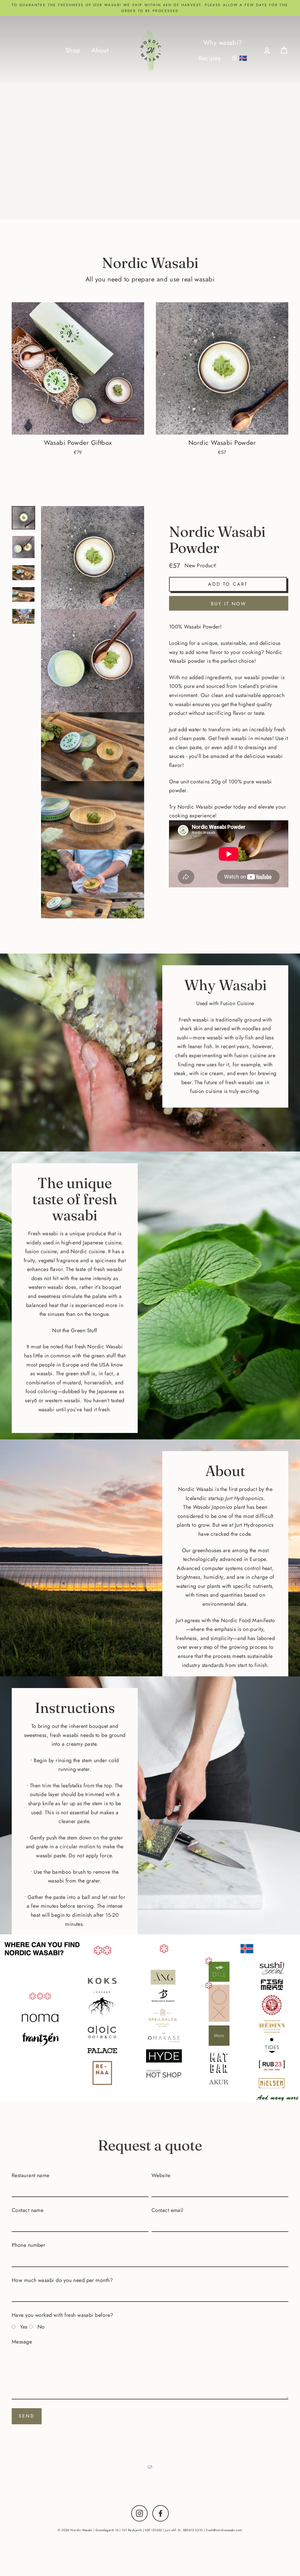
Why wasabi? (223, 43)
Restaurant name (31, 2175)
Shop (73, 50)
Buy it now (229, 604)
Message (22, 2342)
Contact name (28, 2210)
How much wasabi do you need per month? (62, 2280)
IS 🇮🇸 (240, 58)
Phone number (28, 2245)
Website (161, 2175)
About (100, 50)
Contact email (167, 2210)
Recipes (209, 58)
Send (27, 2416)
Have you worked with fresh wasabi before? (62, 2315)
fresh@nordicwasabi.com (224, 2530)
